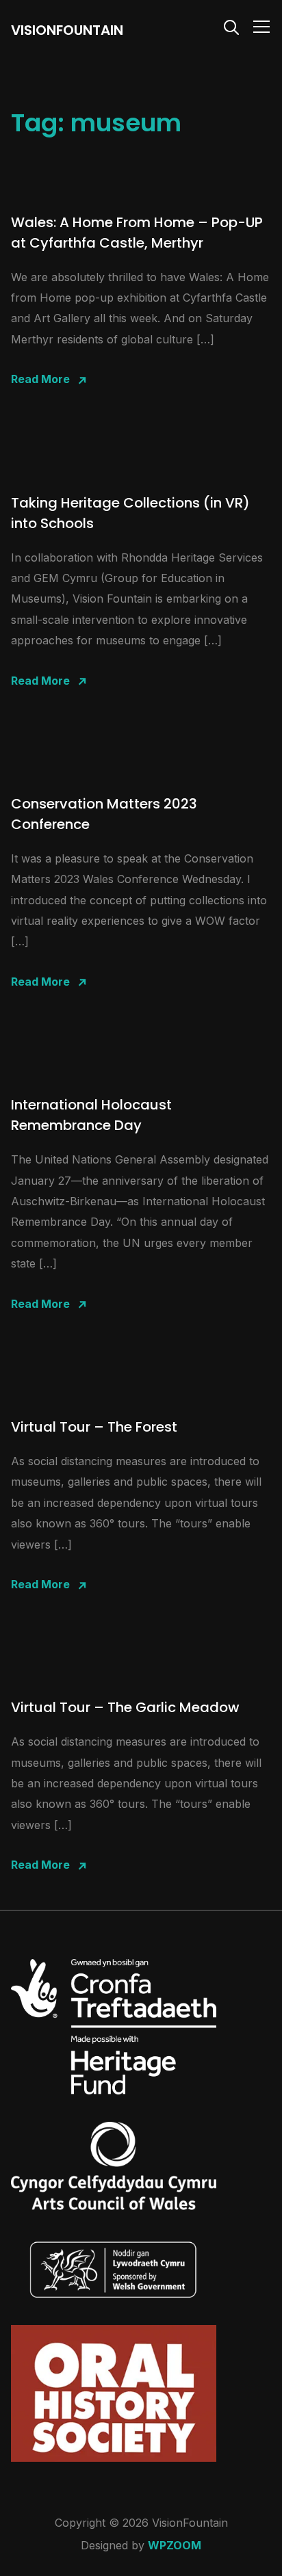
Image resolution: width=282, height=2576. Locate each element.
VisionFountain (67, 30)
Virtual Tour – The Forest (94, 1427)
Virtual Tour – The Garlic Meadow (125, 1707)
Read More (40, 379)
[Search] (231, 26)
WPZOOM (175, 2545)
